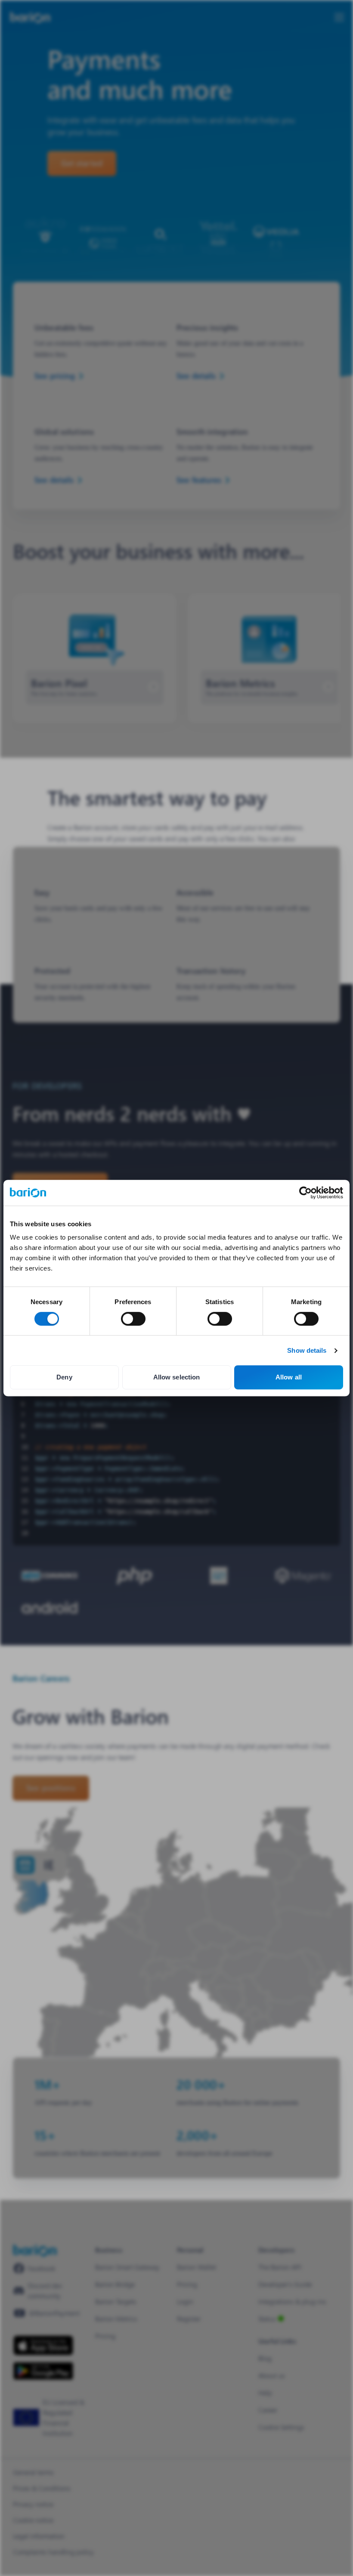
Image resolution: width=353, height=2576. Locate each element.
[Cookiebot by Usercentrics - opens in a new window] (305, 1193)
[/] (35, 2251)
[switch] (133, 1319)
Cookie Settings (281, 2427)
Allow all (289, 1377)
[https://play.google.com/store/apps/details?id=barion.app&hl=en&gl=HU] (43, 2371)
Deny (64, 1377)
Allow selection (177, 1377)
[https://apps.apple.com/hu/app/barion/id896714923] (43, 2345)
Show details (307, 1350)
